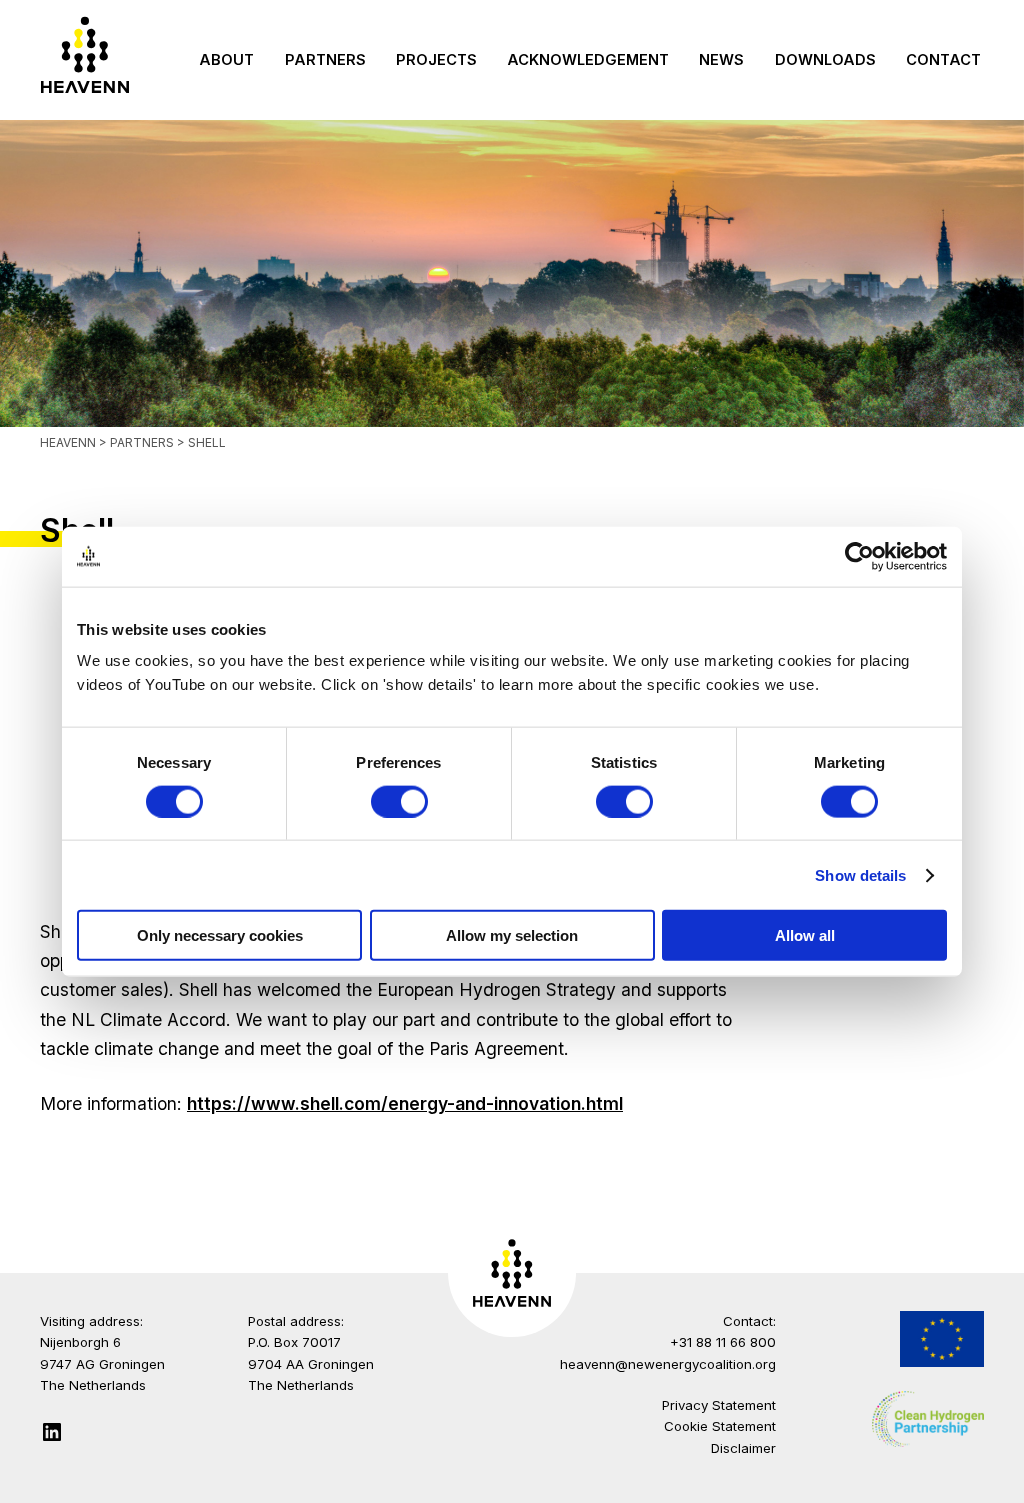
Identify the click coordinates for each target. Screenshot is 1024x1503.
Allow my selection (512, 935)
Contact (943, 60)
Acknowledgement (588, 60)
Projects (436, 60)
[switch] (399, 801)
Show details (860, 874)
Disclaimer (743, 1448)
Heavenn (68, 442)
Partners (325, 60)
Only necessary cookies (220, 935)
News (721, 60)
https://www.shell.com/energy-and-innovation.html (405, 1103)
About (226, 60)
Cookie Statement (720, 1426)
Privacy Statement (719, 1405)
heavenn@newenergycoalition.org (668, 1364)
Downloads (825, 60)
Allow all (805, 935)
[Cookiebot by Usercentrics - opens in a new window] (859, 556)
